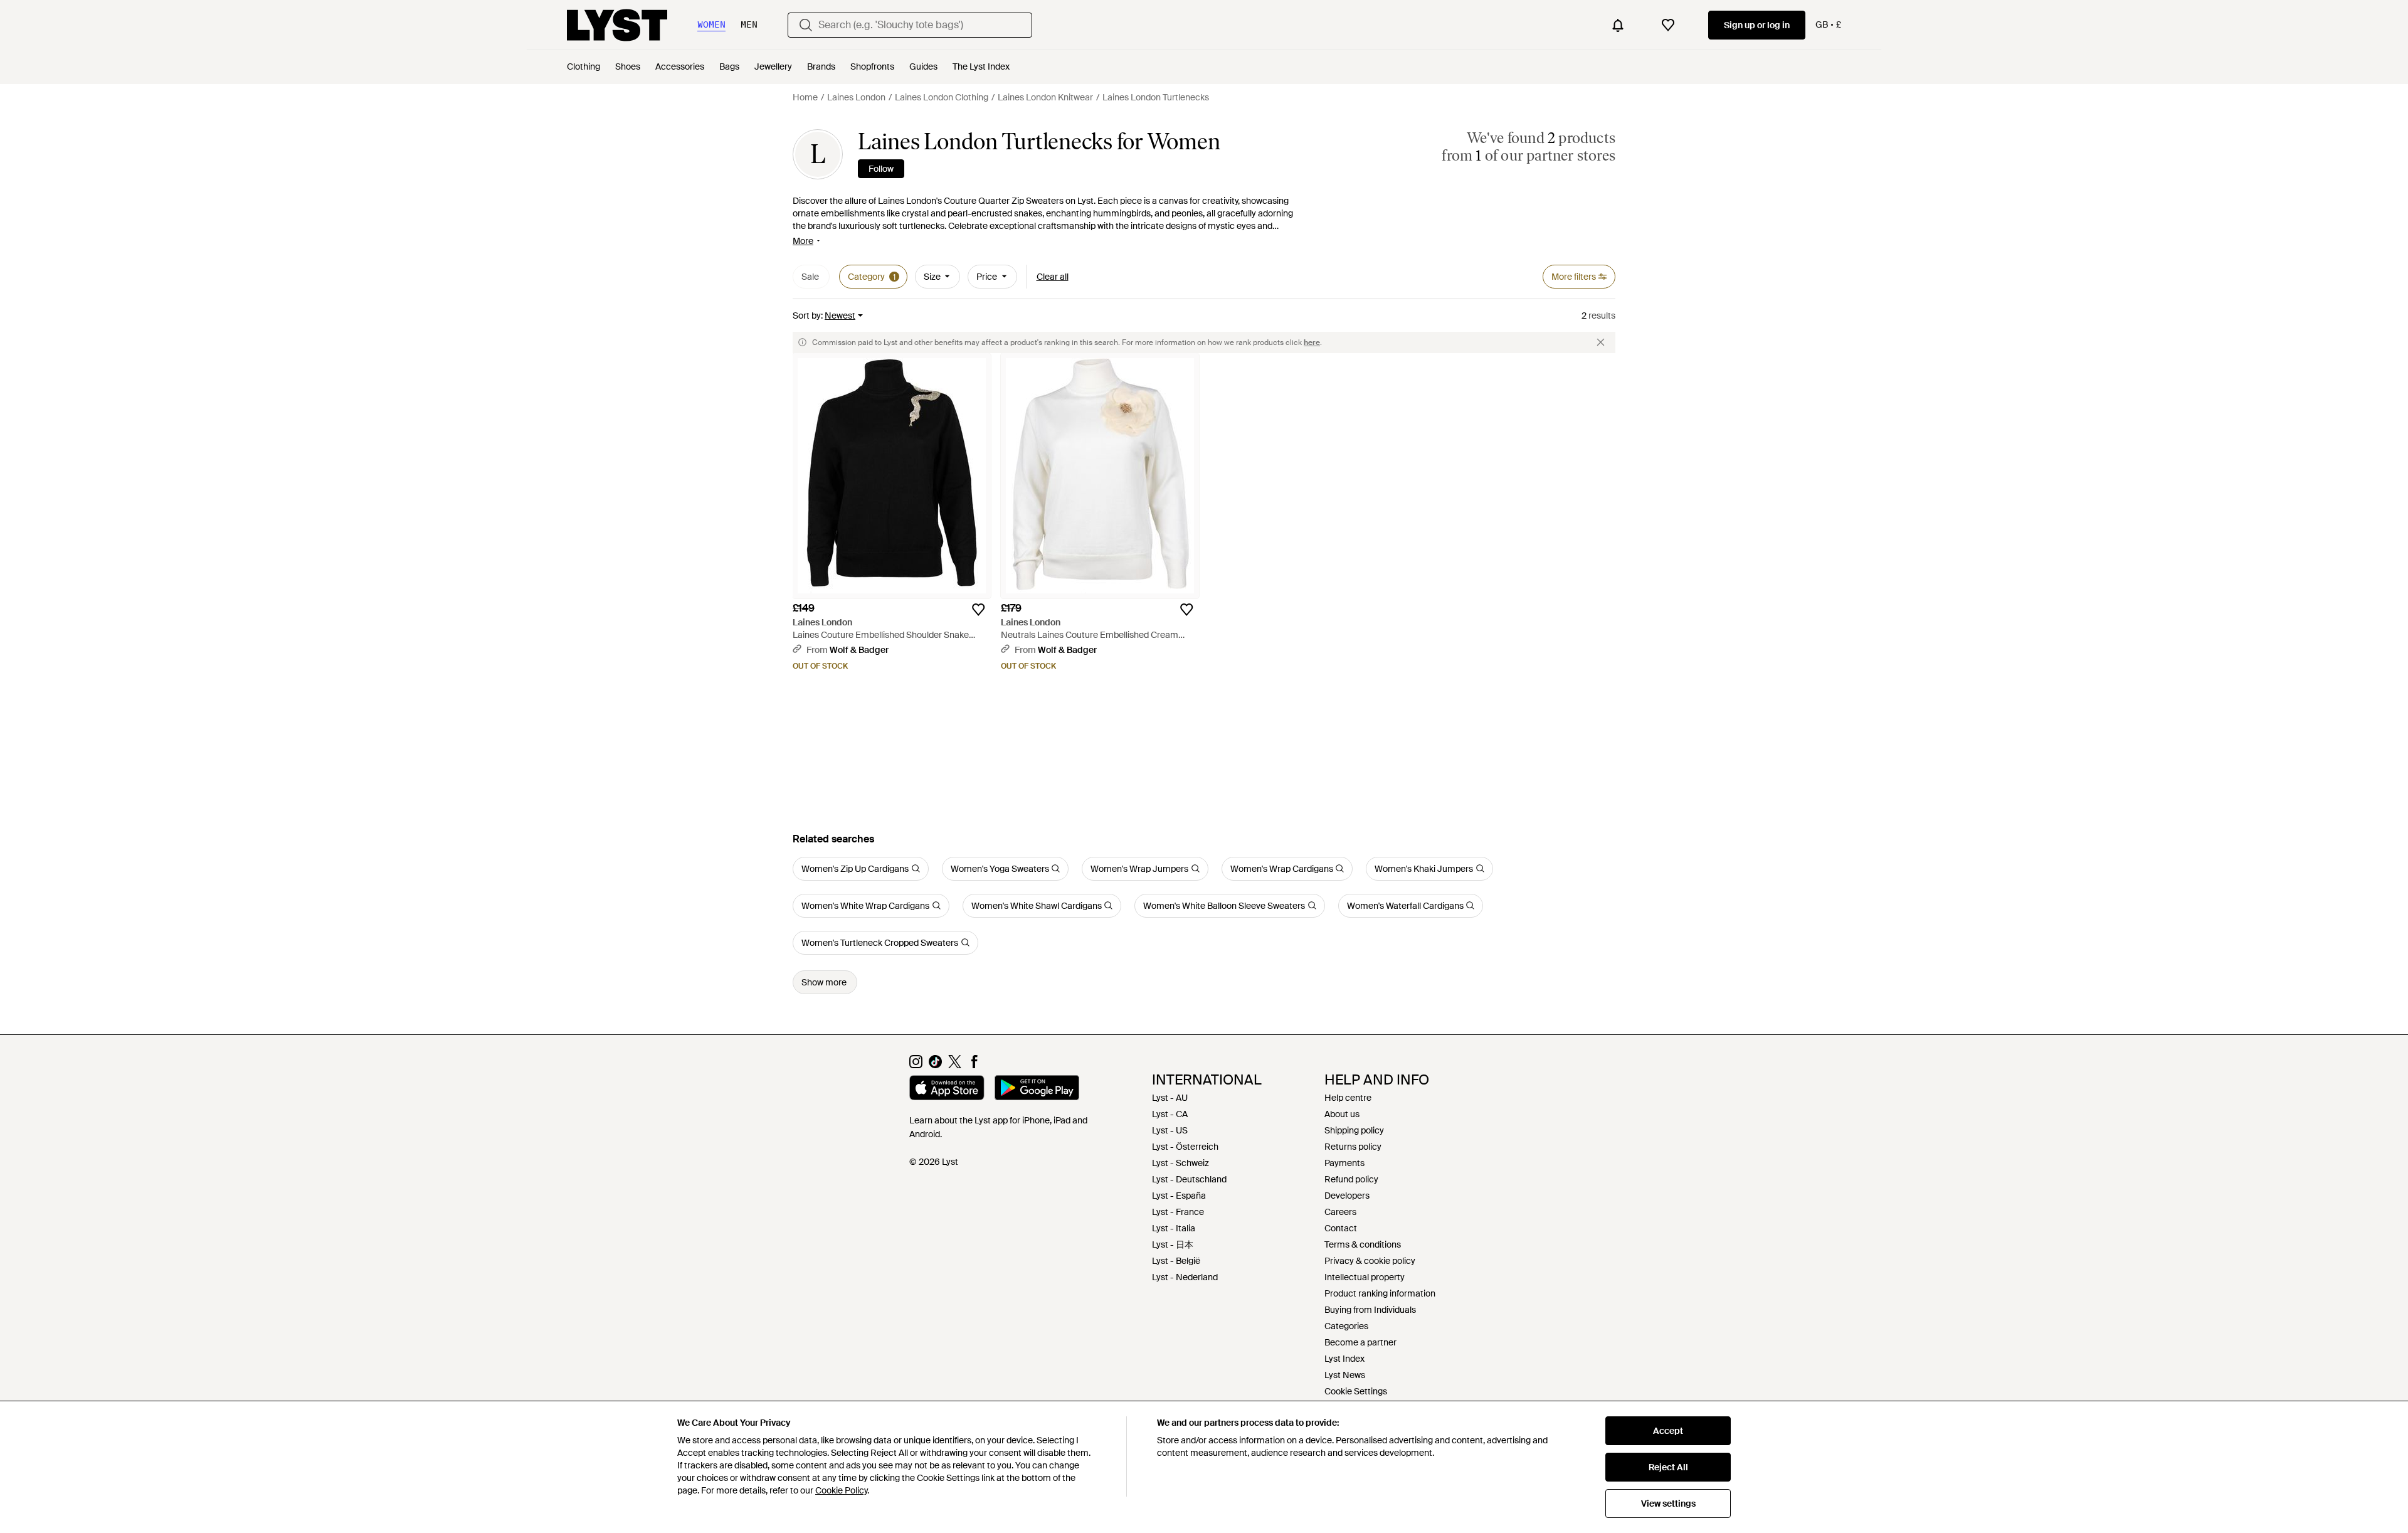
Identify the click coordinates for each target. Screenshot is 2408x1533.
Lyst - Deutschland (1189, 1179)
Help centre (1348, 1098)
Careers (1340, 1212)
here (1312, 342)
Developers (1347, 1196)
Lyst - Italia (1174, 1228)
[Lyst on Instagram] (916, 1065)
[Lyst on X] (955, 1065)
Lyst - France (1178, 1212)
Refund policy (1351, 1179)
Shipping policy (1354, 1130)
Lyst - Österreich (1185, 1147)
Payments (1344, 1163)
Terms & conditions (1363, 1244)
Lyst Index (1344, 1359)
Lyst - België (1176, 1261)
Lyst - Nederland (1185, 1277)
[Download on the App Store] (947, 1090)
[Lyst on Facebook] (974, 1065)
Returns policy (1353, 1147)
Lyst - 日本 (1173, 1244)
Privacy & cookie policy (1370, 1261)
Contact (1341, 1228)
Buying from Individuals (1370, 1310)
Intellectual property (1365, 1277)
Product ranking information (1380, 1293)
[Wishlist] (1668, 25)
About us (1342, 1114)
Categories (1346, 1326)
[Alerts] (1618, 25)
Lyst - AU (1170, 1098)
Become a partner (1360, 1342)
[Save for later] (978, 610)
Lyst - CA (1170, 1114)
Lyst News (1345, 1375)
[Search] (806, 25)
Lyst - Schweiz (1180, 1163)
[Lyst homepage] (617, 25)
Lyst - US (1170, 1130)
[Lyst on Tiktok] (935, 1065)
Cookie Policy (841, 1490)
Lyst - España (1179, 1196)
